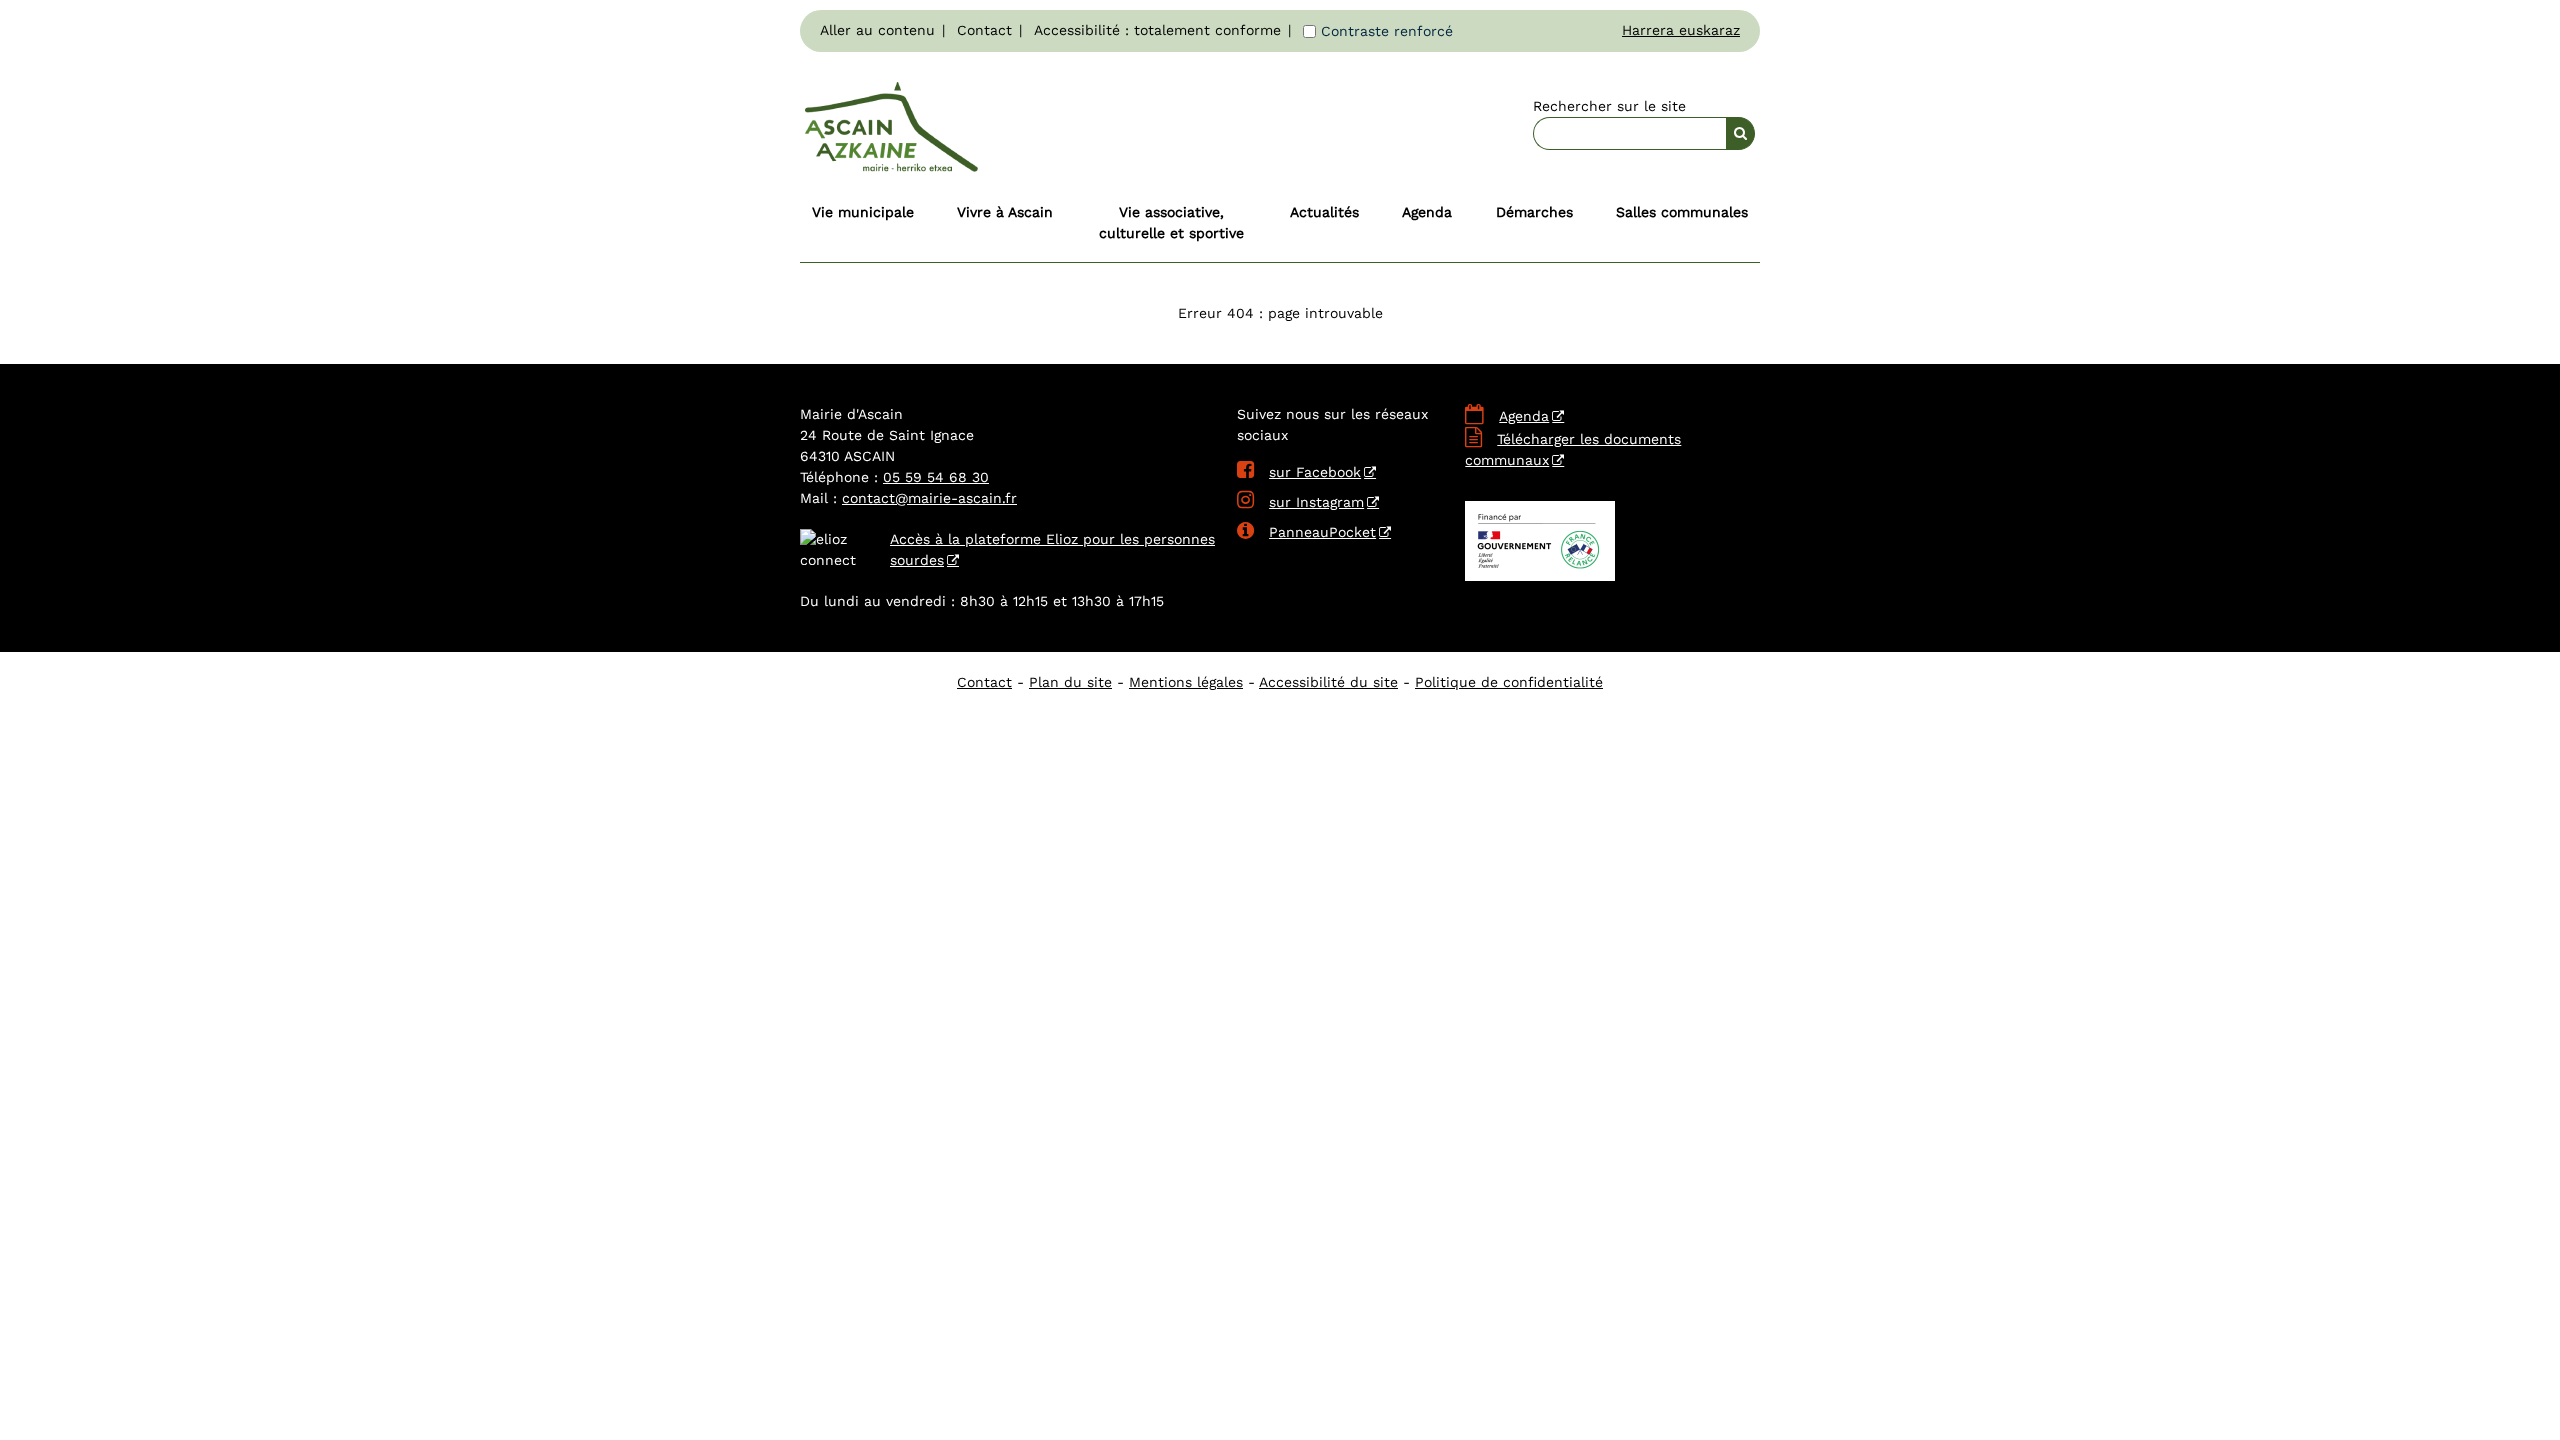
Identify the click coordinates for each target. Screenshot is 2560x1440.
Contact (984, 30)
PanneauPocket (1306, 532)
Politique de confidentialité (1509, 682)
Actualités (1324, 212)
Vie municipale (863, 212)
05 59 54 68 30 (936, 477)
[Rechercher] (1740, 133)
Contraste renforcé (1387, 31)
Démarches (1534, 212)
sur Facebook (1299, 472)
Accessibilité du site (1328, 682)
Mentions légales (1186, 682)
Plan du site (1070, 682)
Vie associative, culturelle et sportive (1171, 222)
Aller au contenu (877, 30)
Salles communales (1682, 212)
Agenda (1427, 212)
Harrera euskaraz (1681, 30)
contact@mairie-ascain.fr (929, 498)
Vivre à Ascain (1005, 212)
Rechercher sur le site (1609, 106)
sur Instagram (1300, 502)
